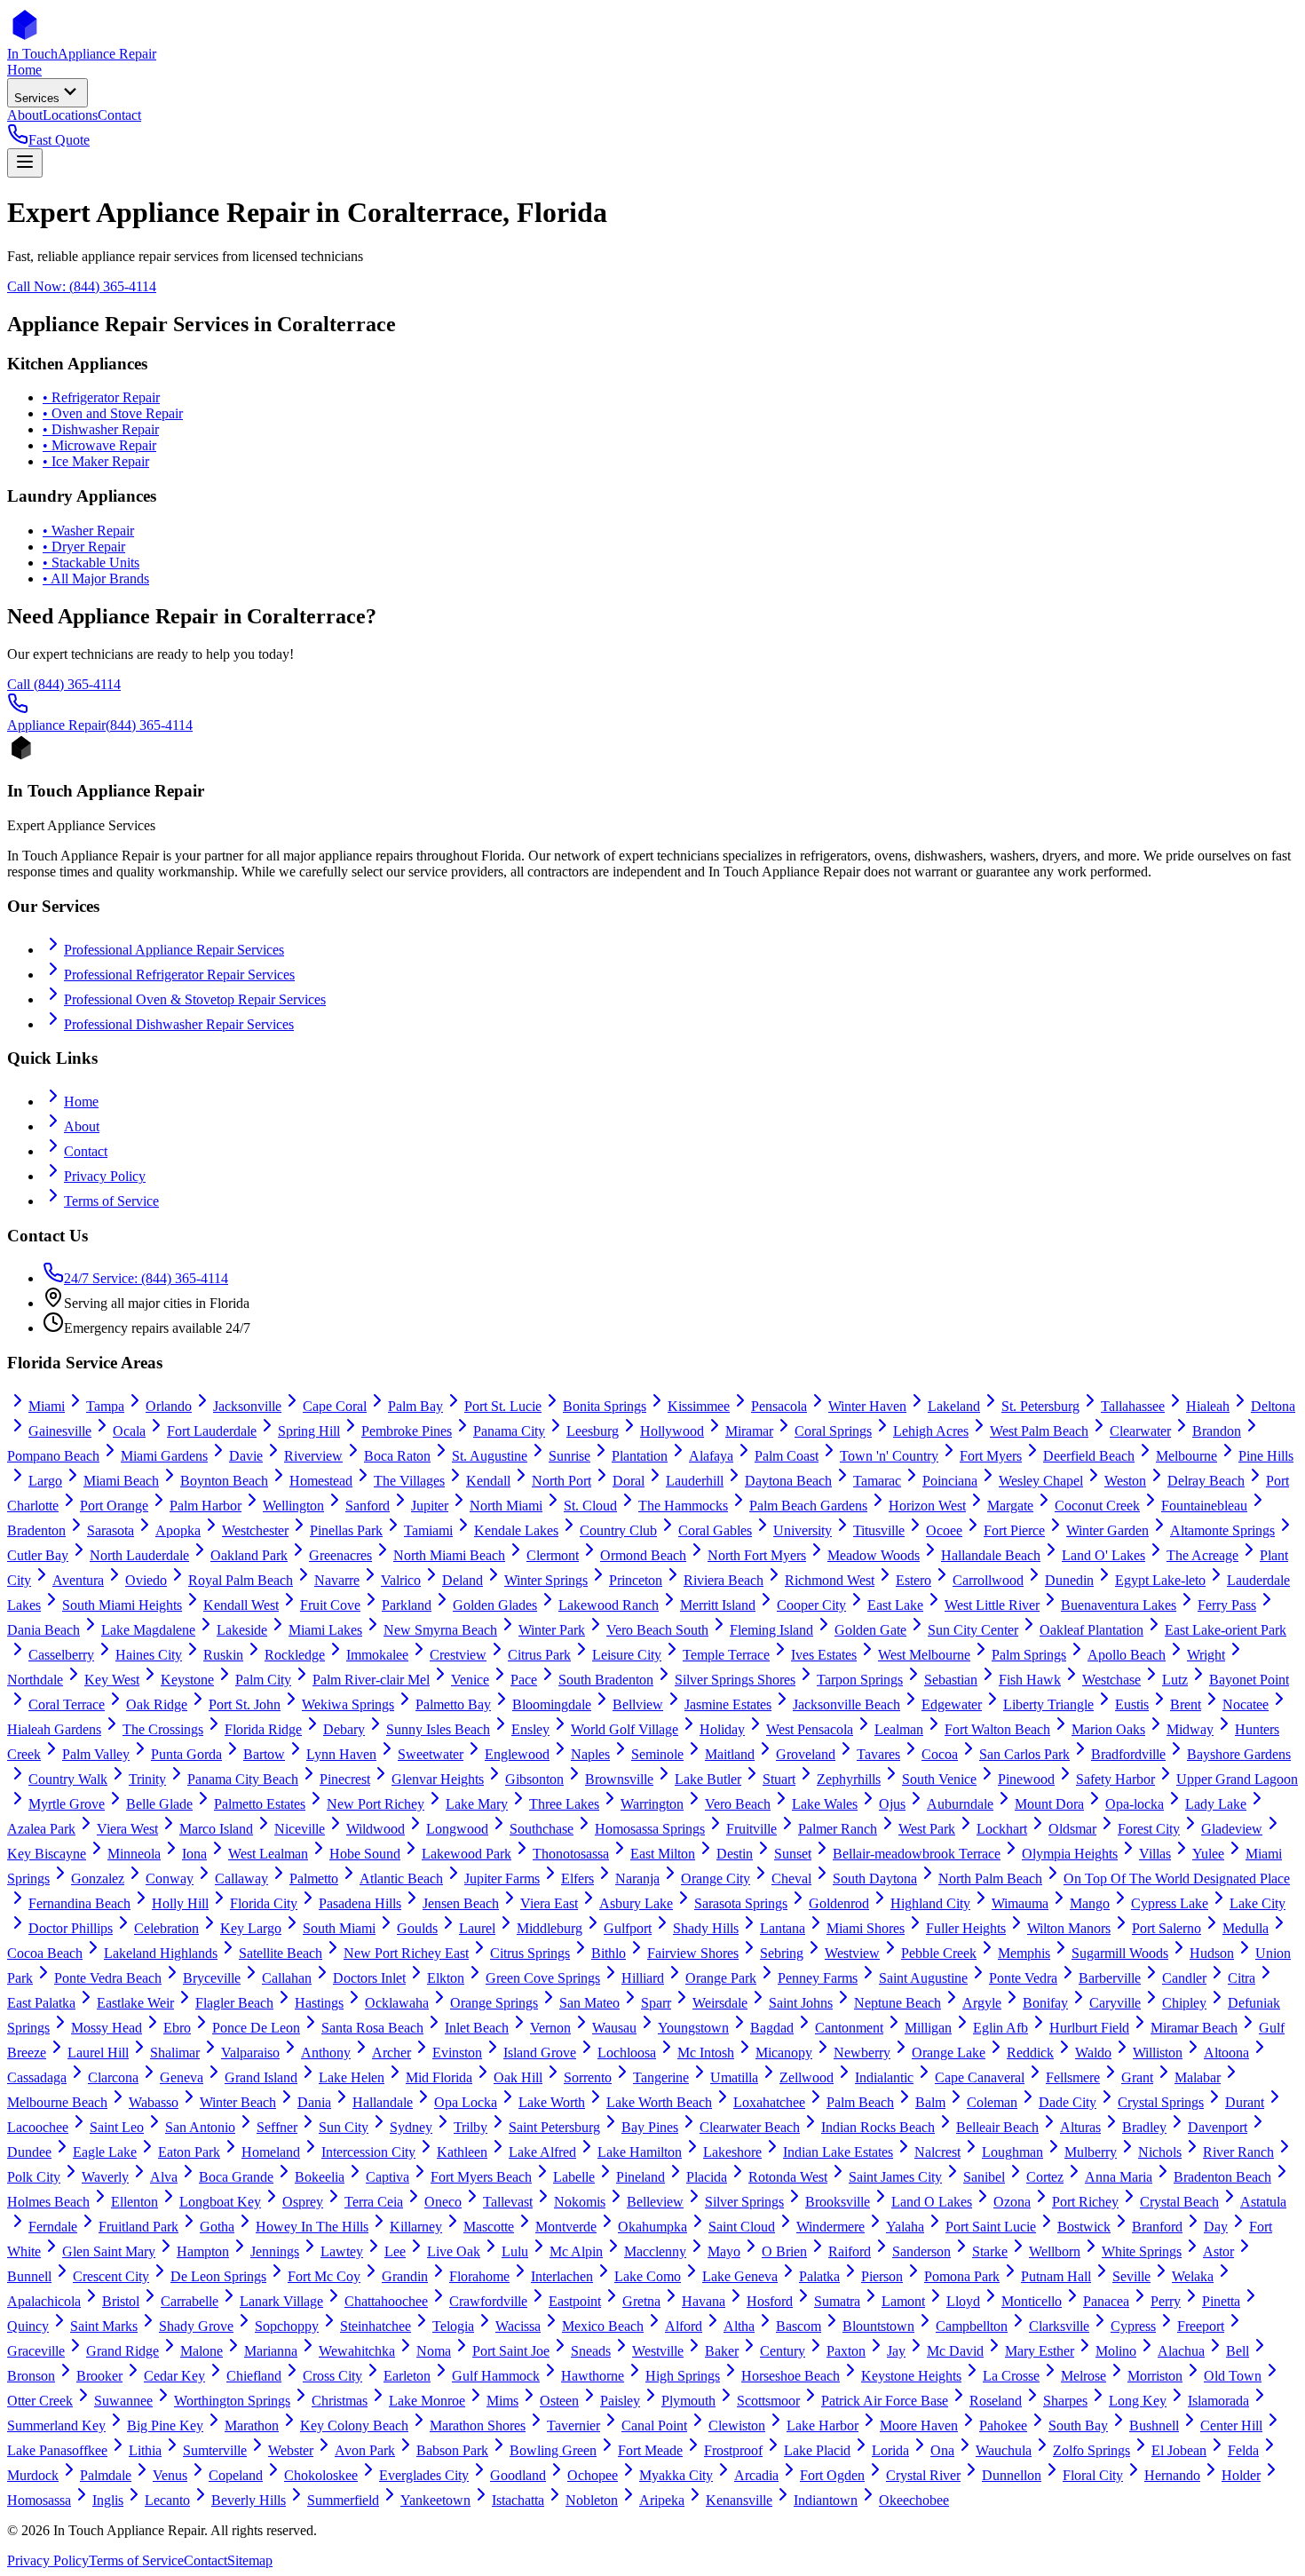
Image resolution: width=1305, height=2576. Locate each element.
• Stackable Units (91, 563)
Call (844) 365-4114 (64, 684)
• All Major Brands (96, 579)
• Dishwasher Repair (101, 429)
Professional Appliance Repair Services (174, 950)
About (82, 1126)
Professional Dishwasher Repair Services (179, 1024)
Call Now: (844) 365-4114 (82, 286)
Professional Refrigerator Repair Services (179, 975)
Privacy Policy (105, 1176)
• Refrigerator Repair (101, 397)
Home (81, 1102)
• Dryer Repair (84, 547)
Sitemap (250, 2560)
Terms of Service (111, 1201)
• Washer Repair (88, 531)
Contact (86, 1151)
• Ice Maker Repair (96, 461)
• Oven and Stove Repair (113, 413)
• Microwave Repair (99, 445)
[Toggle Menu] (25, 163)
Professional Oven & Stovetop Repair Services (195, 999)
